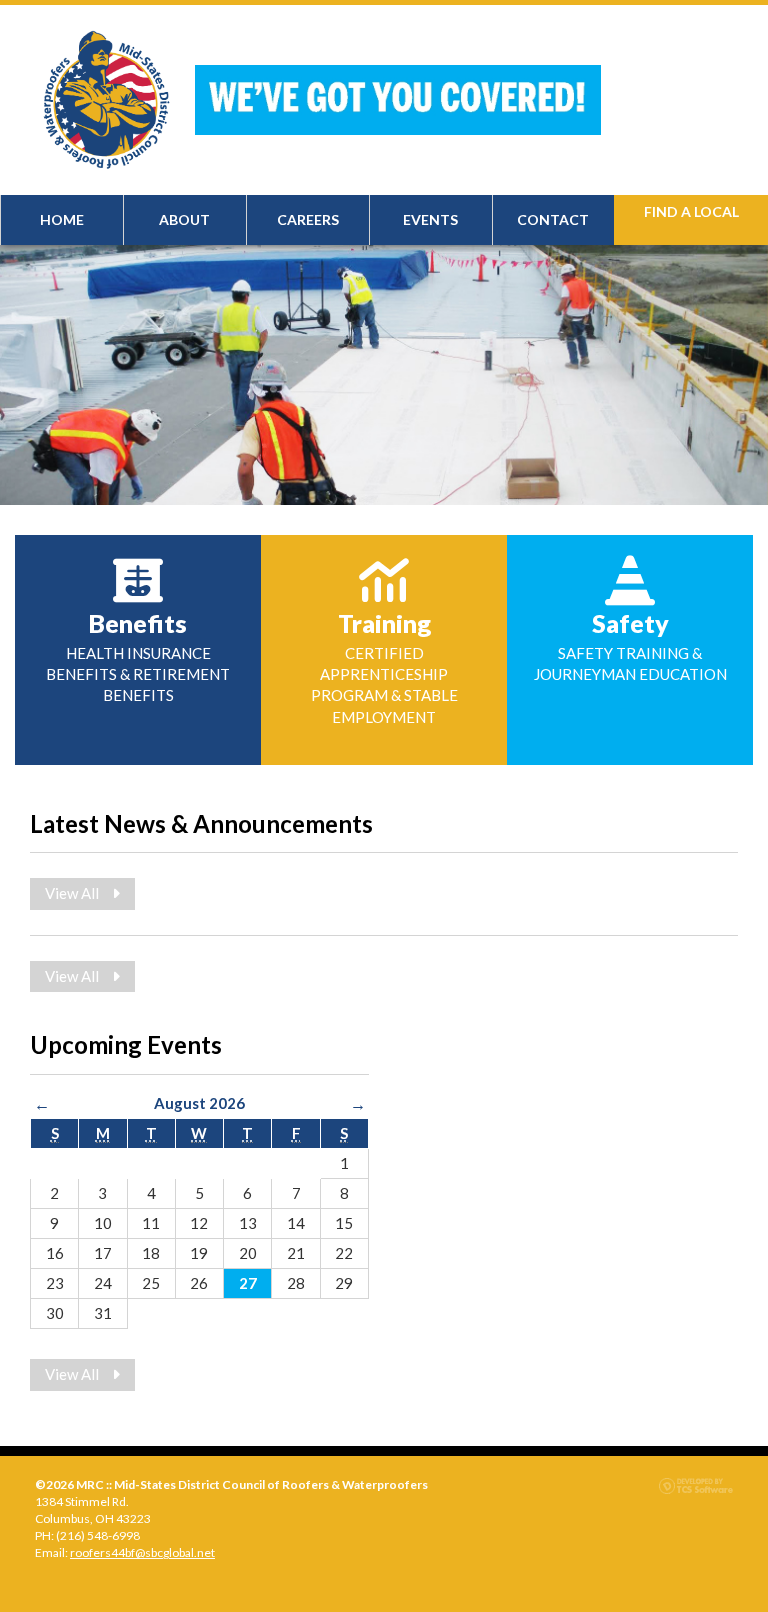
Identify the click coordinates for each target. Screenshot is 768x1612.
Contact (553, 219)
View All (73, 893)
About (184, 219)
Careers (308, 219)
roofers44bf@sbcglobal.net (142, 1552)
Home (62, 219)
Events (430, 219)
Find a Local (691, 211)
